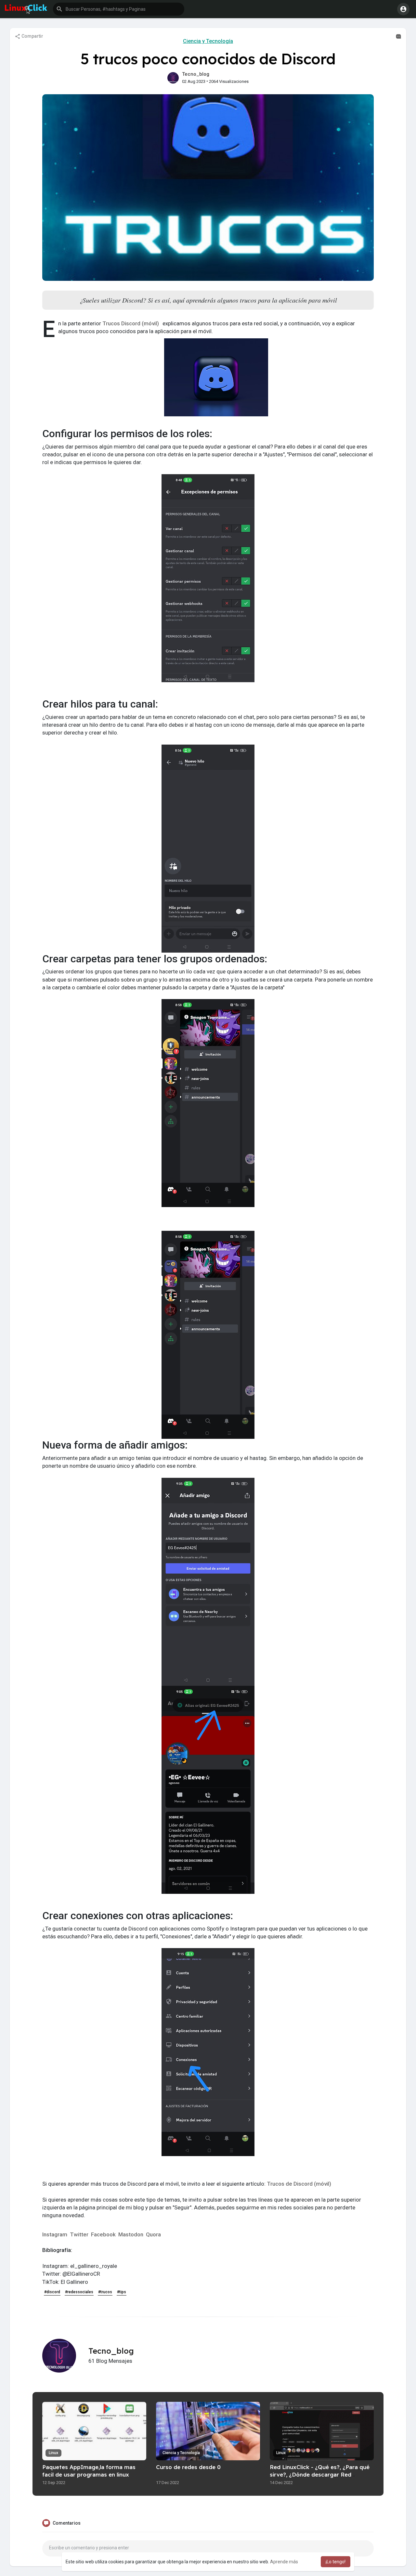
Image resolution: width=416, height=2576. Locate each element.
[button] (119, 9)
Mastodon (131, 2234)
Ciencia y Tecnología (208, 41)
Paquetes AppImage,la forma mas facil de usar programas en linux (89, 2471)
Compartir (32, 36)
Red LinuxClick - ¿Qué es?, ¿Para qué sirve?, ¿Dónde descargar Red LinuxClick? (320, 2474)
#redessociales (79, 2292)
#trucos (105, 2292)
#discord (52, 2292)
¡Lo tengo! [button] (336, 2562)
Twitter (79, 2234)
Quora (153, 2234)
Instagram (55, 2234)
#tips (122, 2292)
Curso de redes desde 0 (188, 2467)
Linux (53, 2453)
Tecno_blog (196, 74)
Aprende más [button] (284, 2562)
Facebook (103, 2234)
